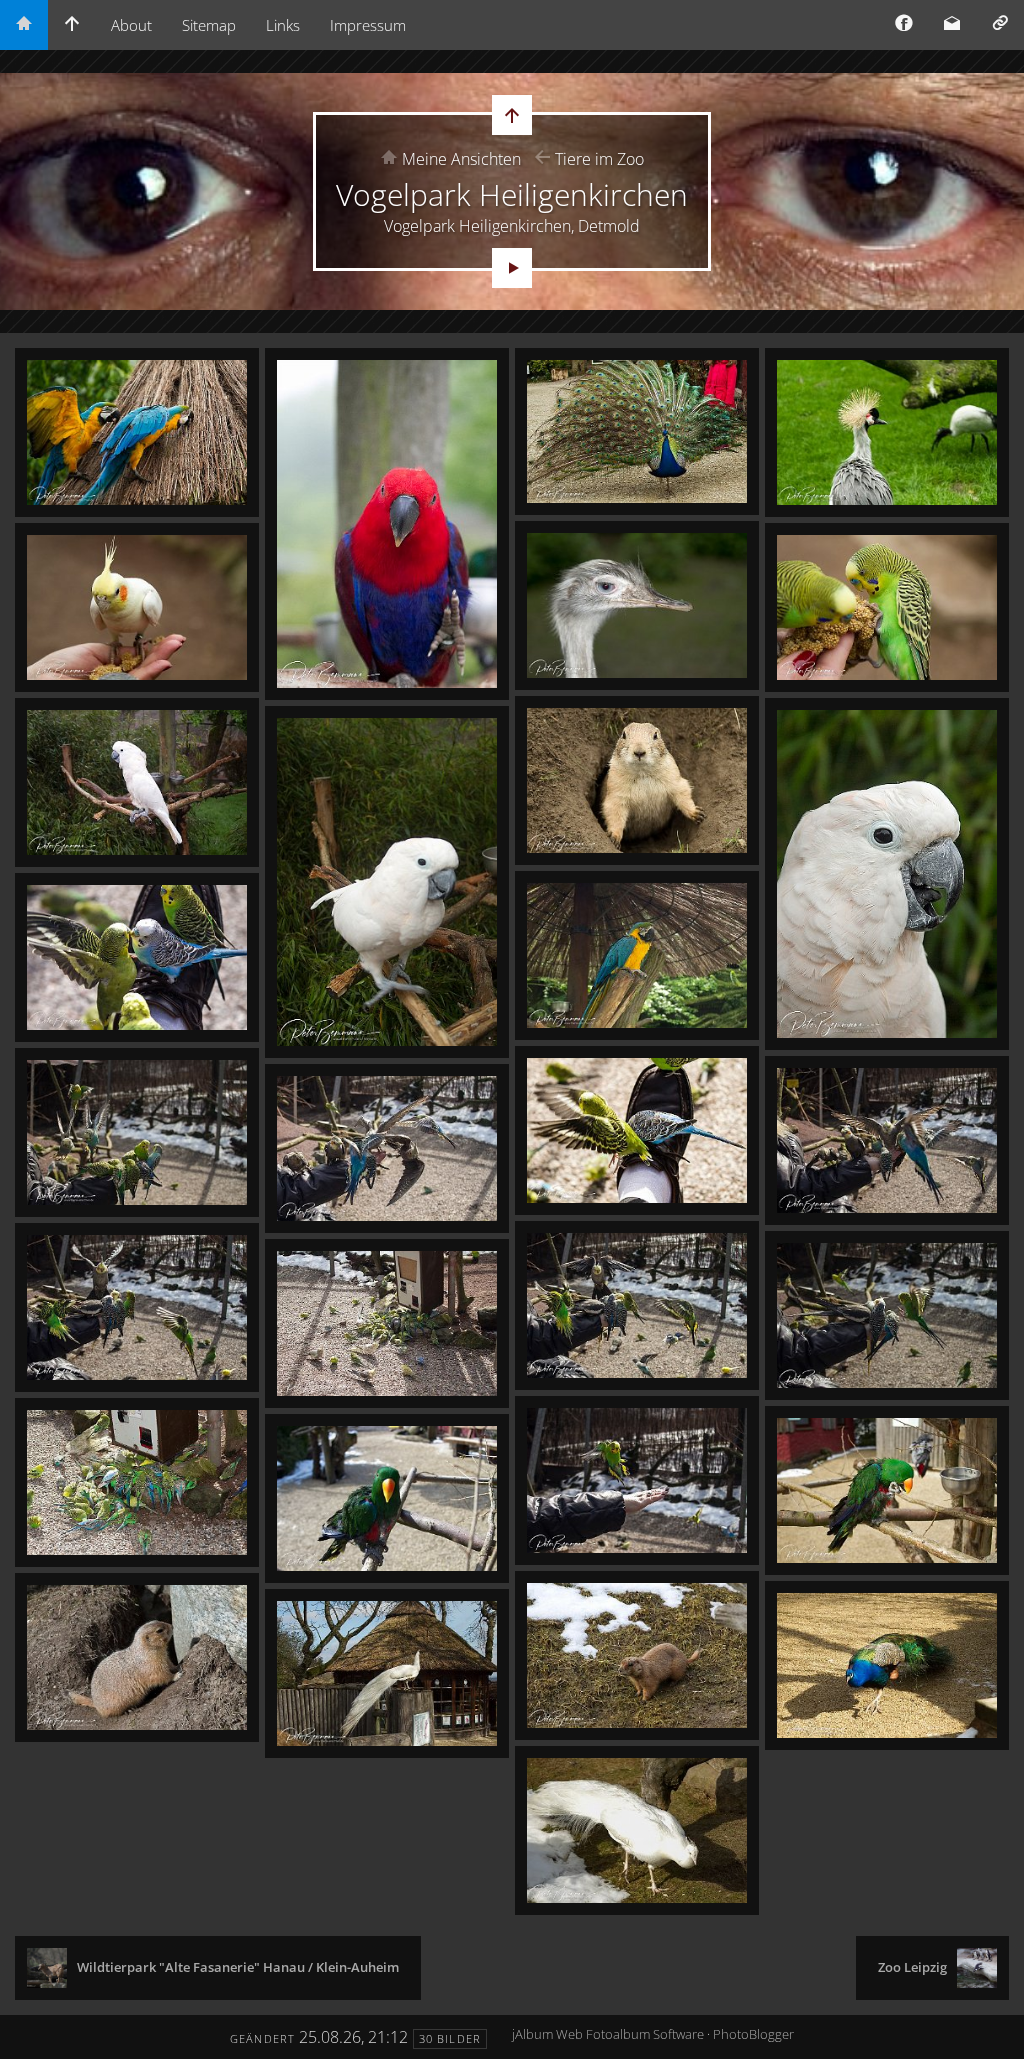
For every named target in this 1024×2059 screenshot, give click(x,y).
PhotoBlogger (753, 2034)
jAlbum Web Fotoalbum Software (608, 2034)
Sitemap (209, 25)
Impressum (368, 25)
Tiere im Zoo (599, 159)
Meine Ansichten (461, 159)
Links (283, 25)
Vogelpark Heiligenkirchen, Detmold (512, 226)
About (131, 25)
